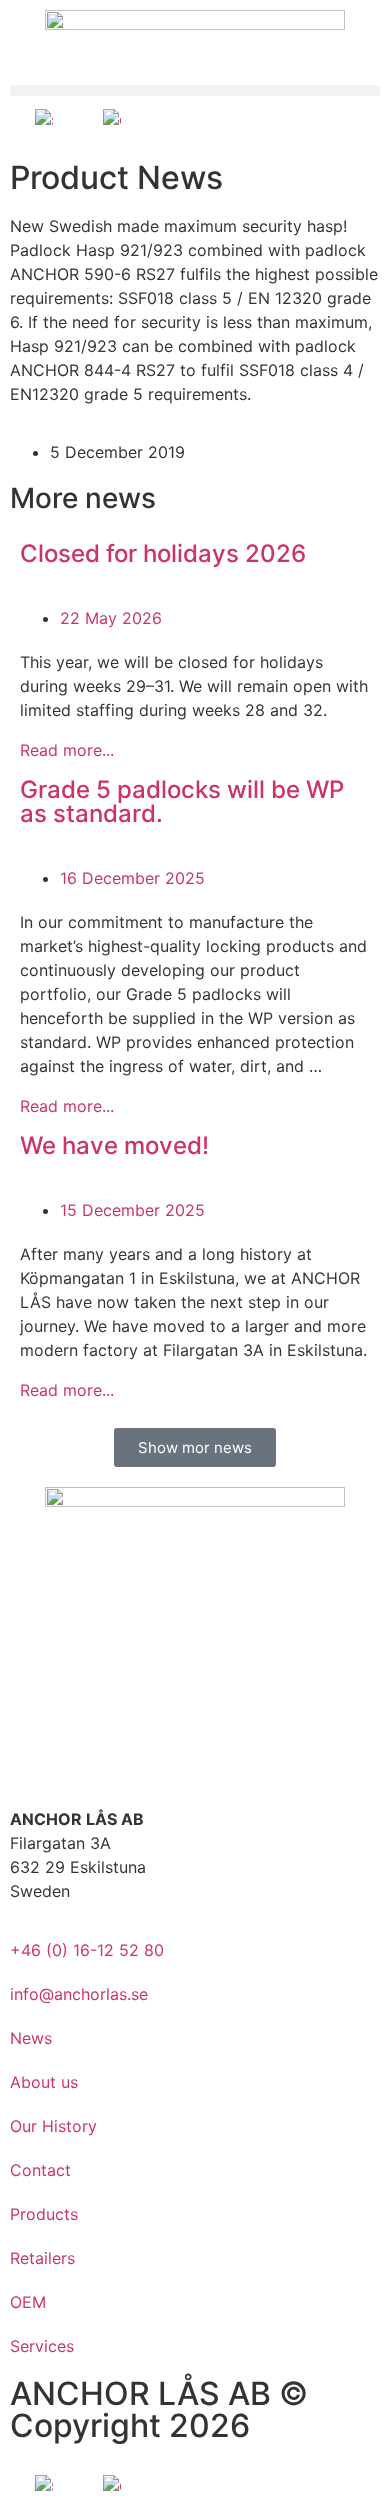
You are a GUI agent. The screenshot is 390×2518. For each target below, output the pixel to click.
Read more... (67, 750)
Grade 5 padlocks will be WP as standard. (182, 801)
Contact (40, 2170)
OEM (28, 2302)
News (31, 2038)
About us (44, 2082)
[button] (195, 90)
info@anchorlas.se (79, 1994)
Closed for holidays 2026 (163, 553)
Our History (53, 2126)
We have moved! (114, 1145)
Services (42, 2346)
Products (44, 2214)
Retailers (42, 2258)
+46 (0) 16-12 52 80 (87, 1950)
